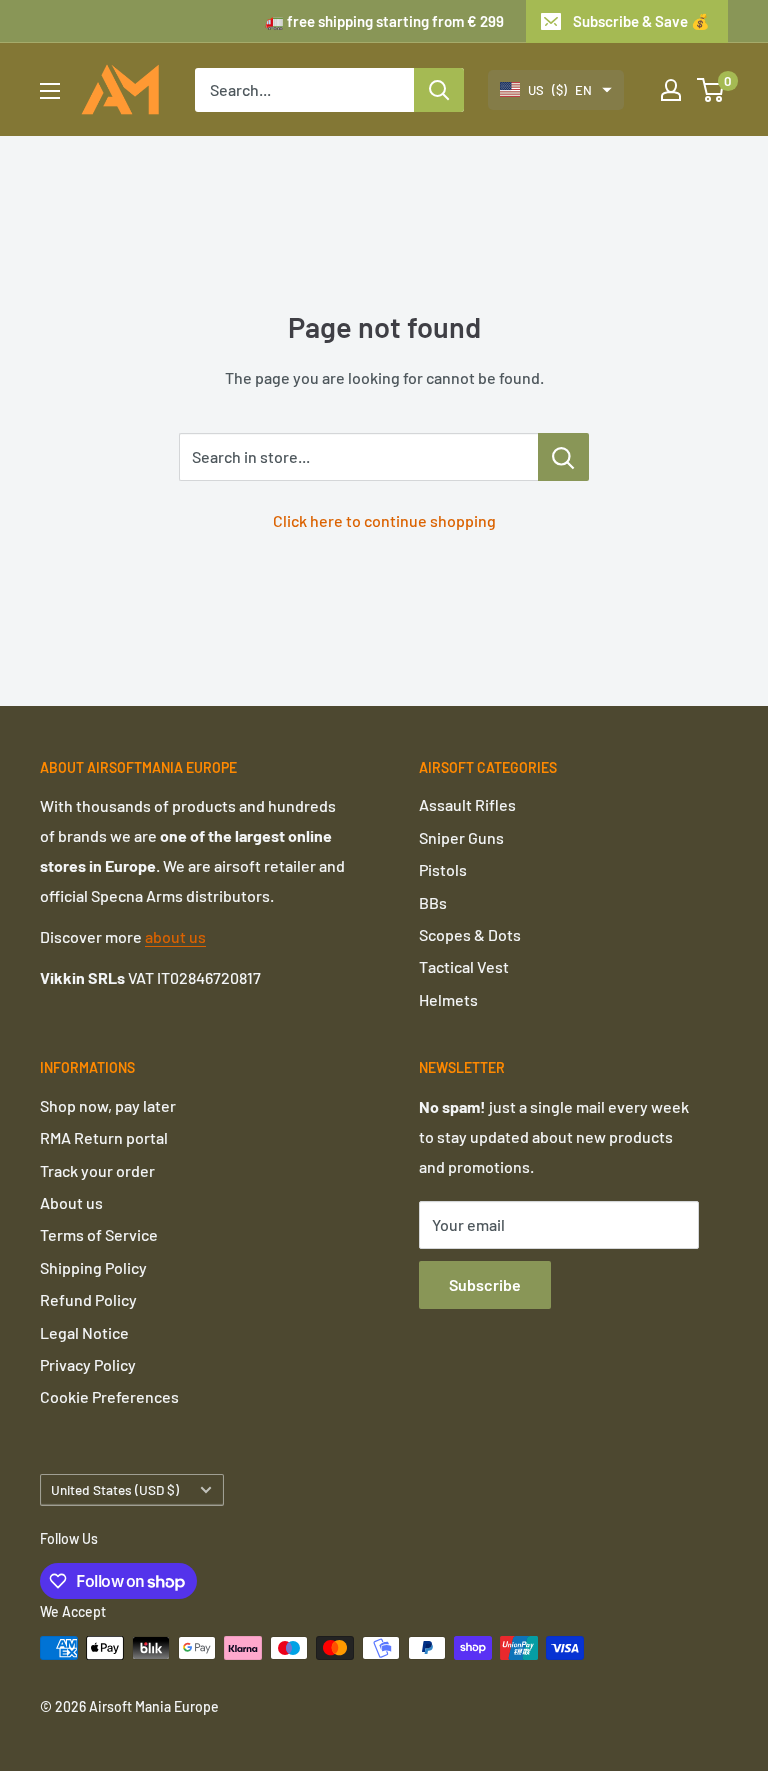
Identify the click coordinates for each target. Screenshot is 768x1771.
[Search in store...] (563, 457)
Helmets (448, 999)
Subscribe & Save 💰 (641, 21)
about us (175, 936)
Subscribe (485, 1284)
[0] (711, 90)
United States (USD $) (115, 1489)
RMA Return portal (104, 1137)
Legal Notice (84, 1332)
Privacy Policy (88, 1364)
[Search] (439, 90)
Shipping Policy (93, 1267)
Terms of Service (99, 1234)
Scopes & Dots (470, 934)
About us (71, 1202)
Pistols (443, 869)
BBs (433, 902)
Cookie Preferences (109, 1396)
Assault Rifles (467, 804)
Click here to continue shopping (384, 520)
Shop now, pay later (108, 1105)
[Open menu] (50, 91)
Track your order (97, 1170)
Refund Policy (88, 1299)
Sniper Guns (461, 837)
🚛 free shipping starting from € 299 (384, 21)
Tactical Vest (464, 966)
